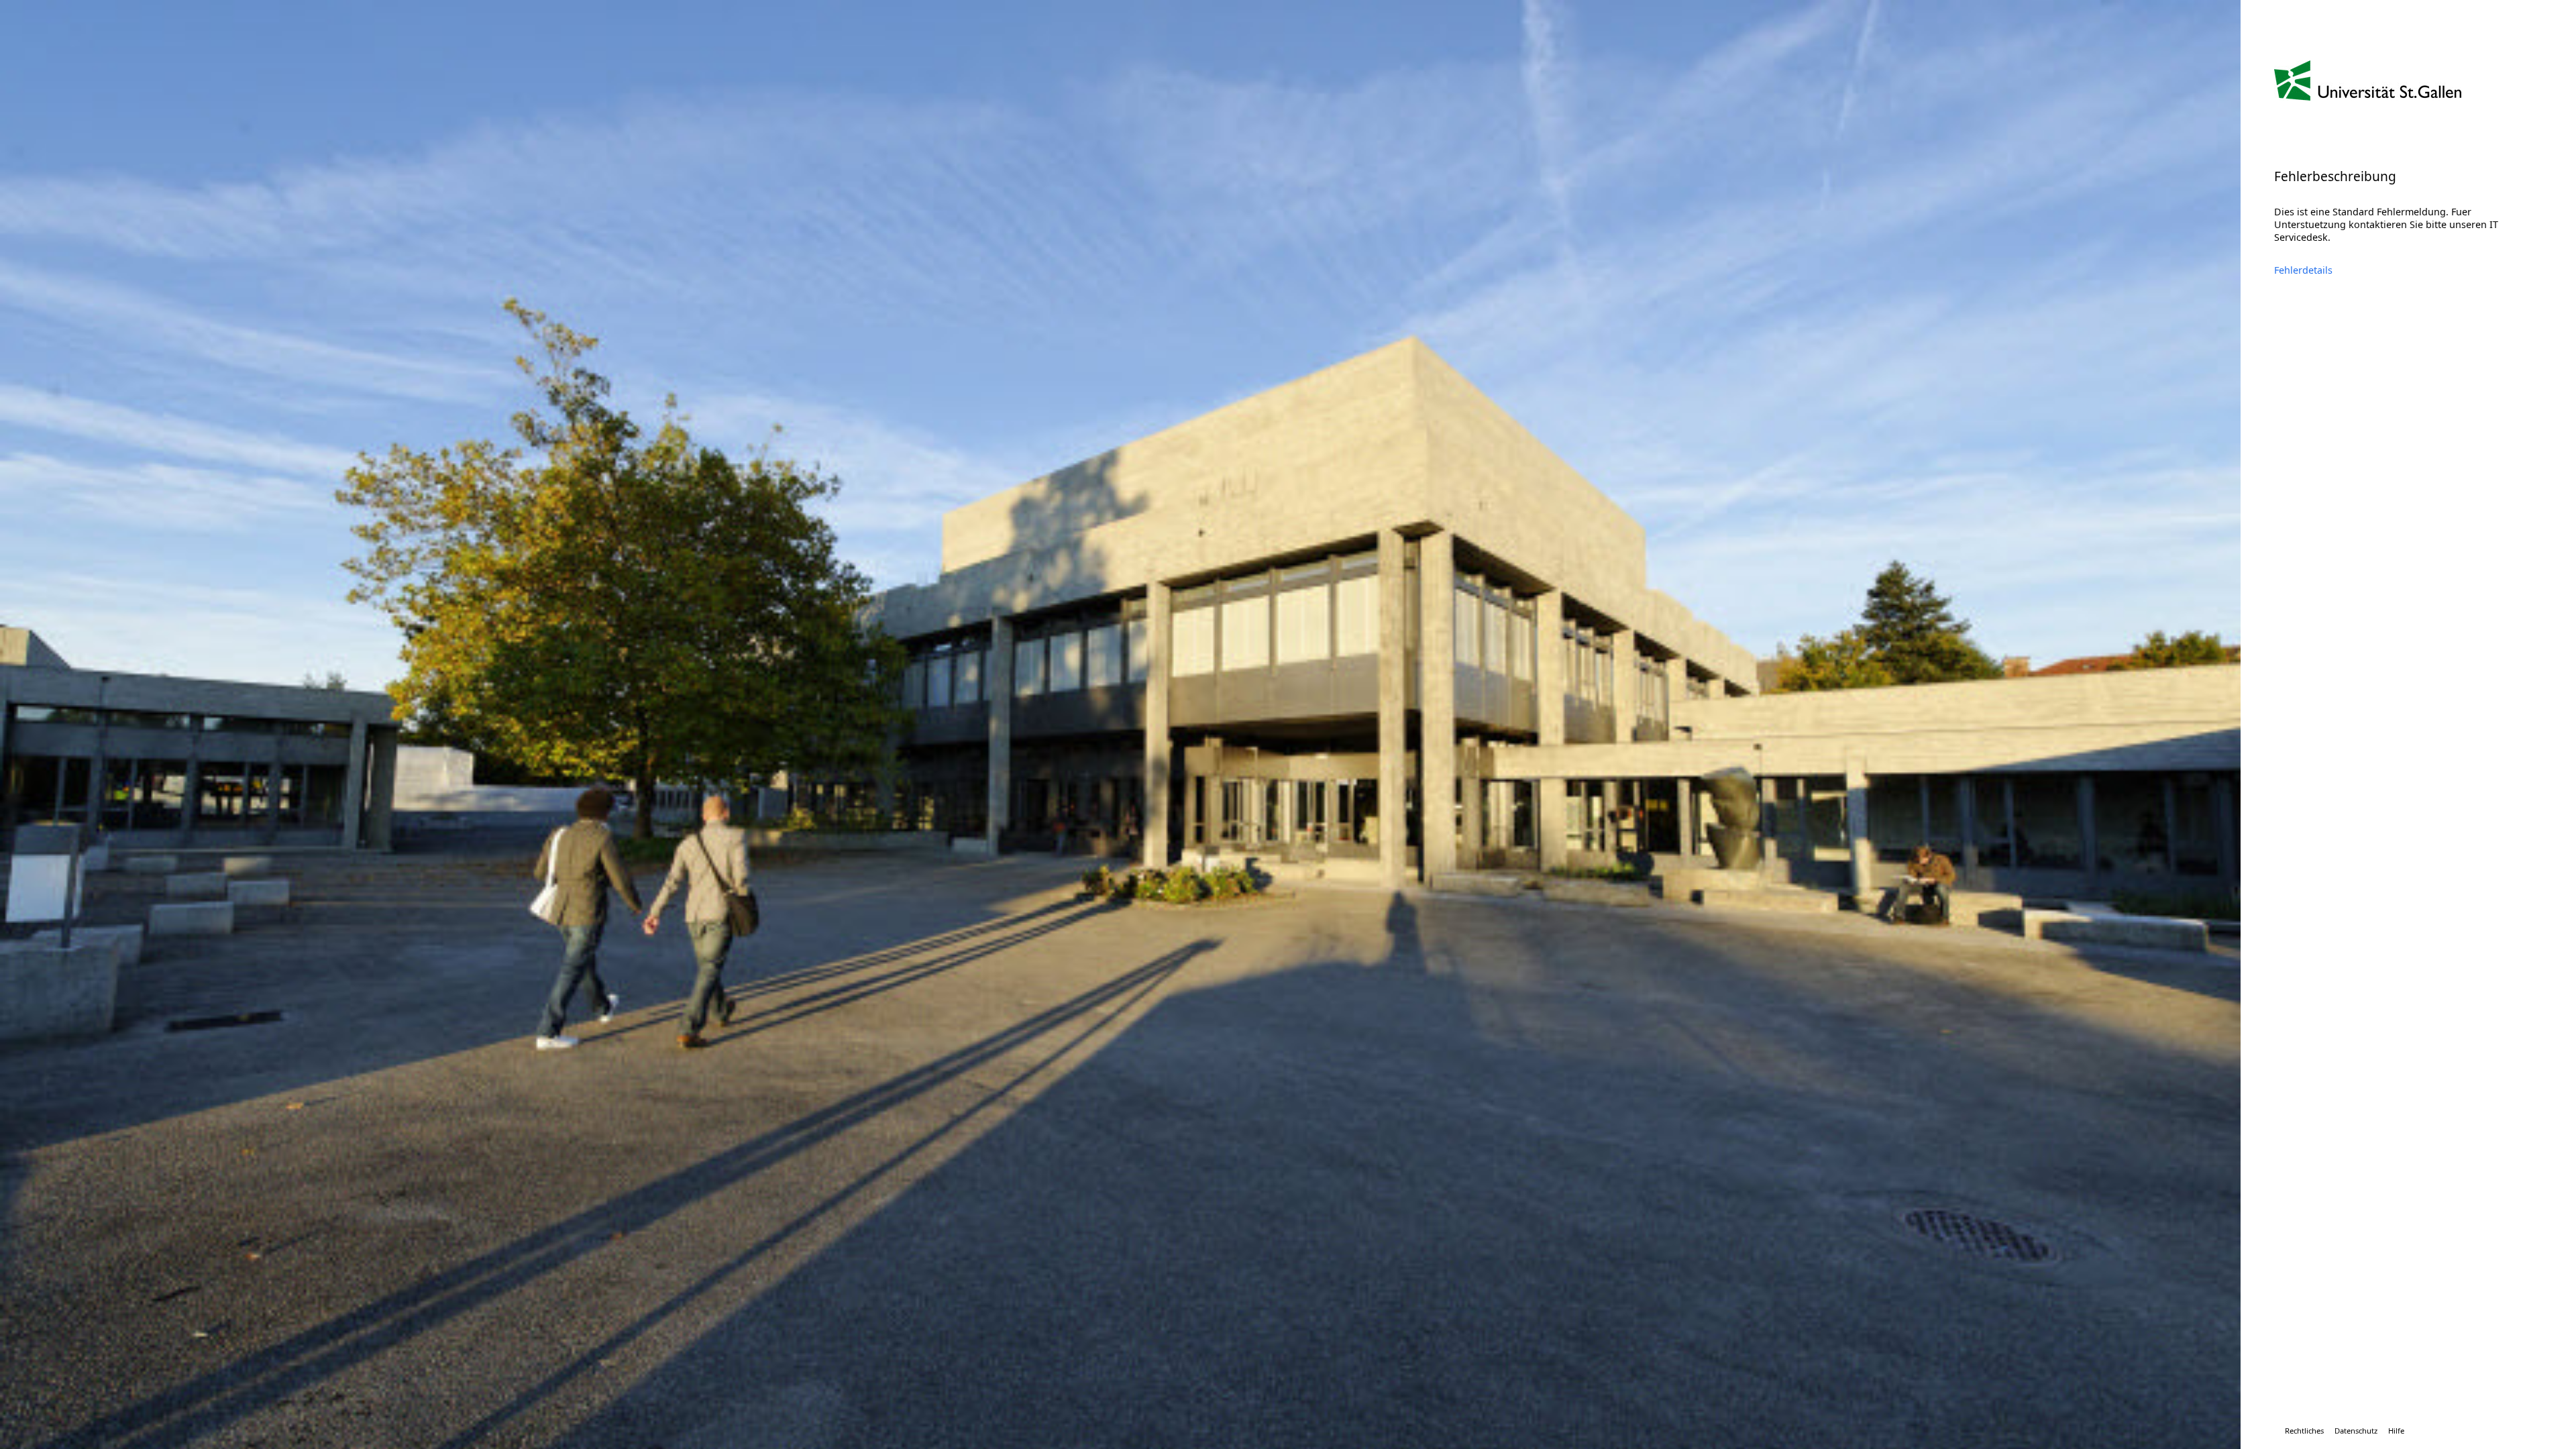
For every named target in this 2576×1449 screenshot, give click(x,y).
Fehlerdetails (2303, 270)
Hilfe (2396, 1431)
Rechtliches (2304, 1431)
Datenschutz (2356, 1431)
